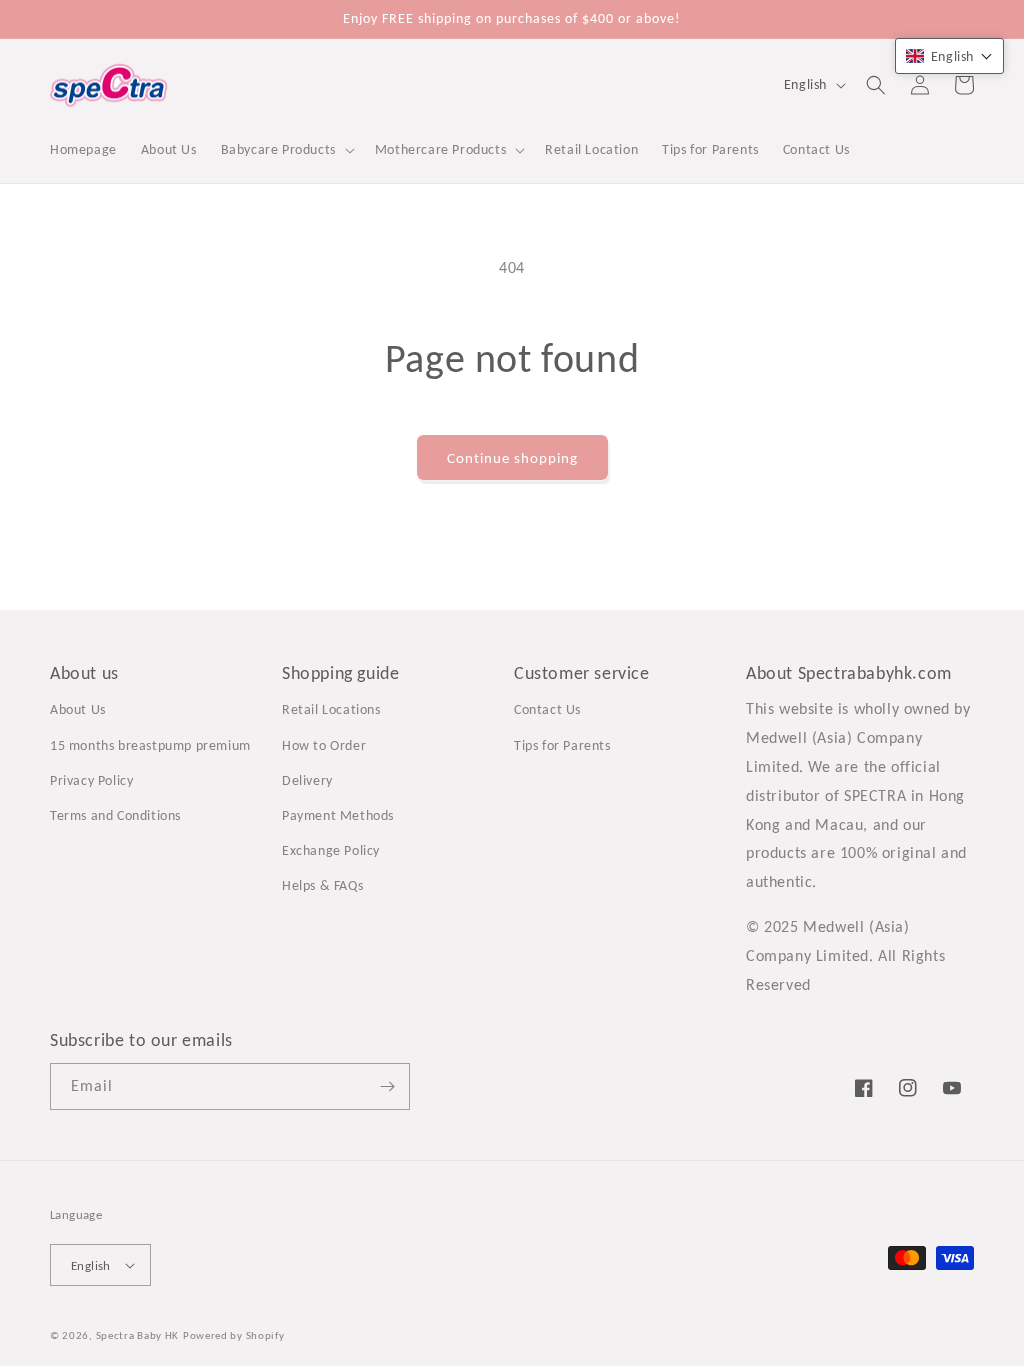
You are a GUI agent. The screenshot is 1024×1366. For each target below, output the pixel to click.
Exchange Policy (331, 850)
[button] (286, 150)
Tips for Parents (562, 745)
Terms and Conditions (115, 815)
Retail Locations (331, 709)
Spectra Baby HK (138, 1335)
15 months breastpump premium (150, 745)
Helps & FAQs (322, 885)
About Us (78, 709)
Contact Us (547, 709)
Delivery (307, 780)
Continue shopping (512, 458)
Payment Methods (338, 815)
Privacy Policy (91, 780)
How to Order (324, 745)
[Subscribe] (387, 1086)
